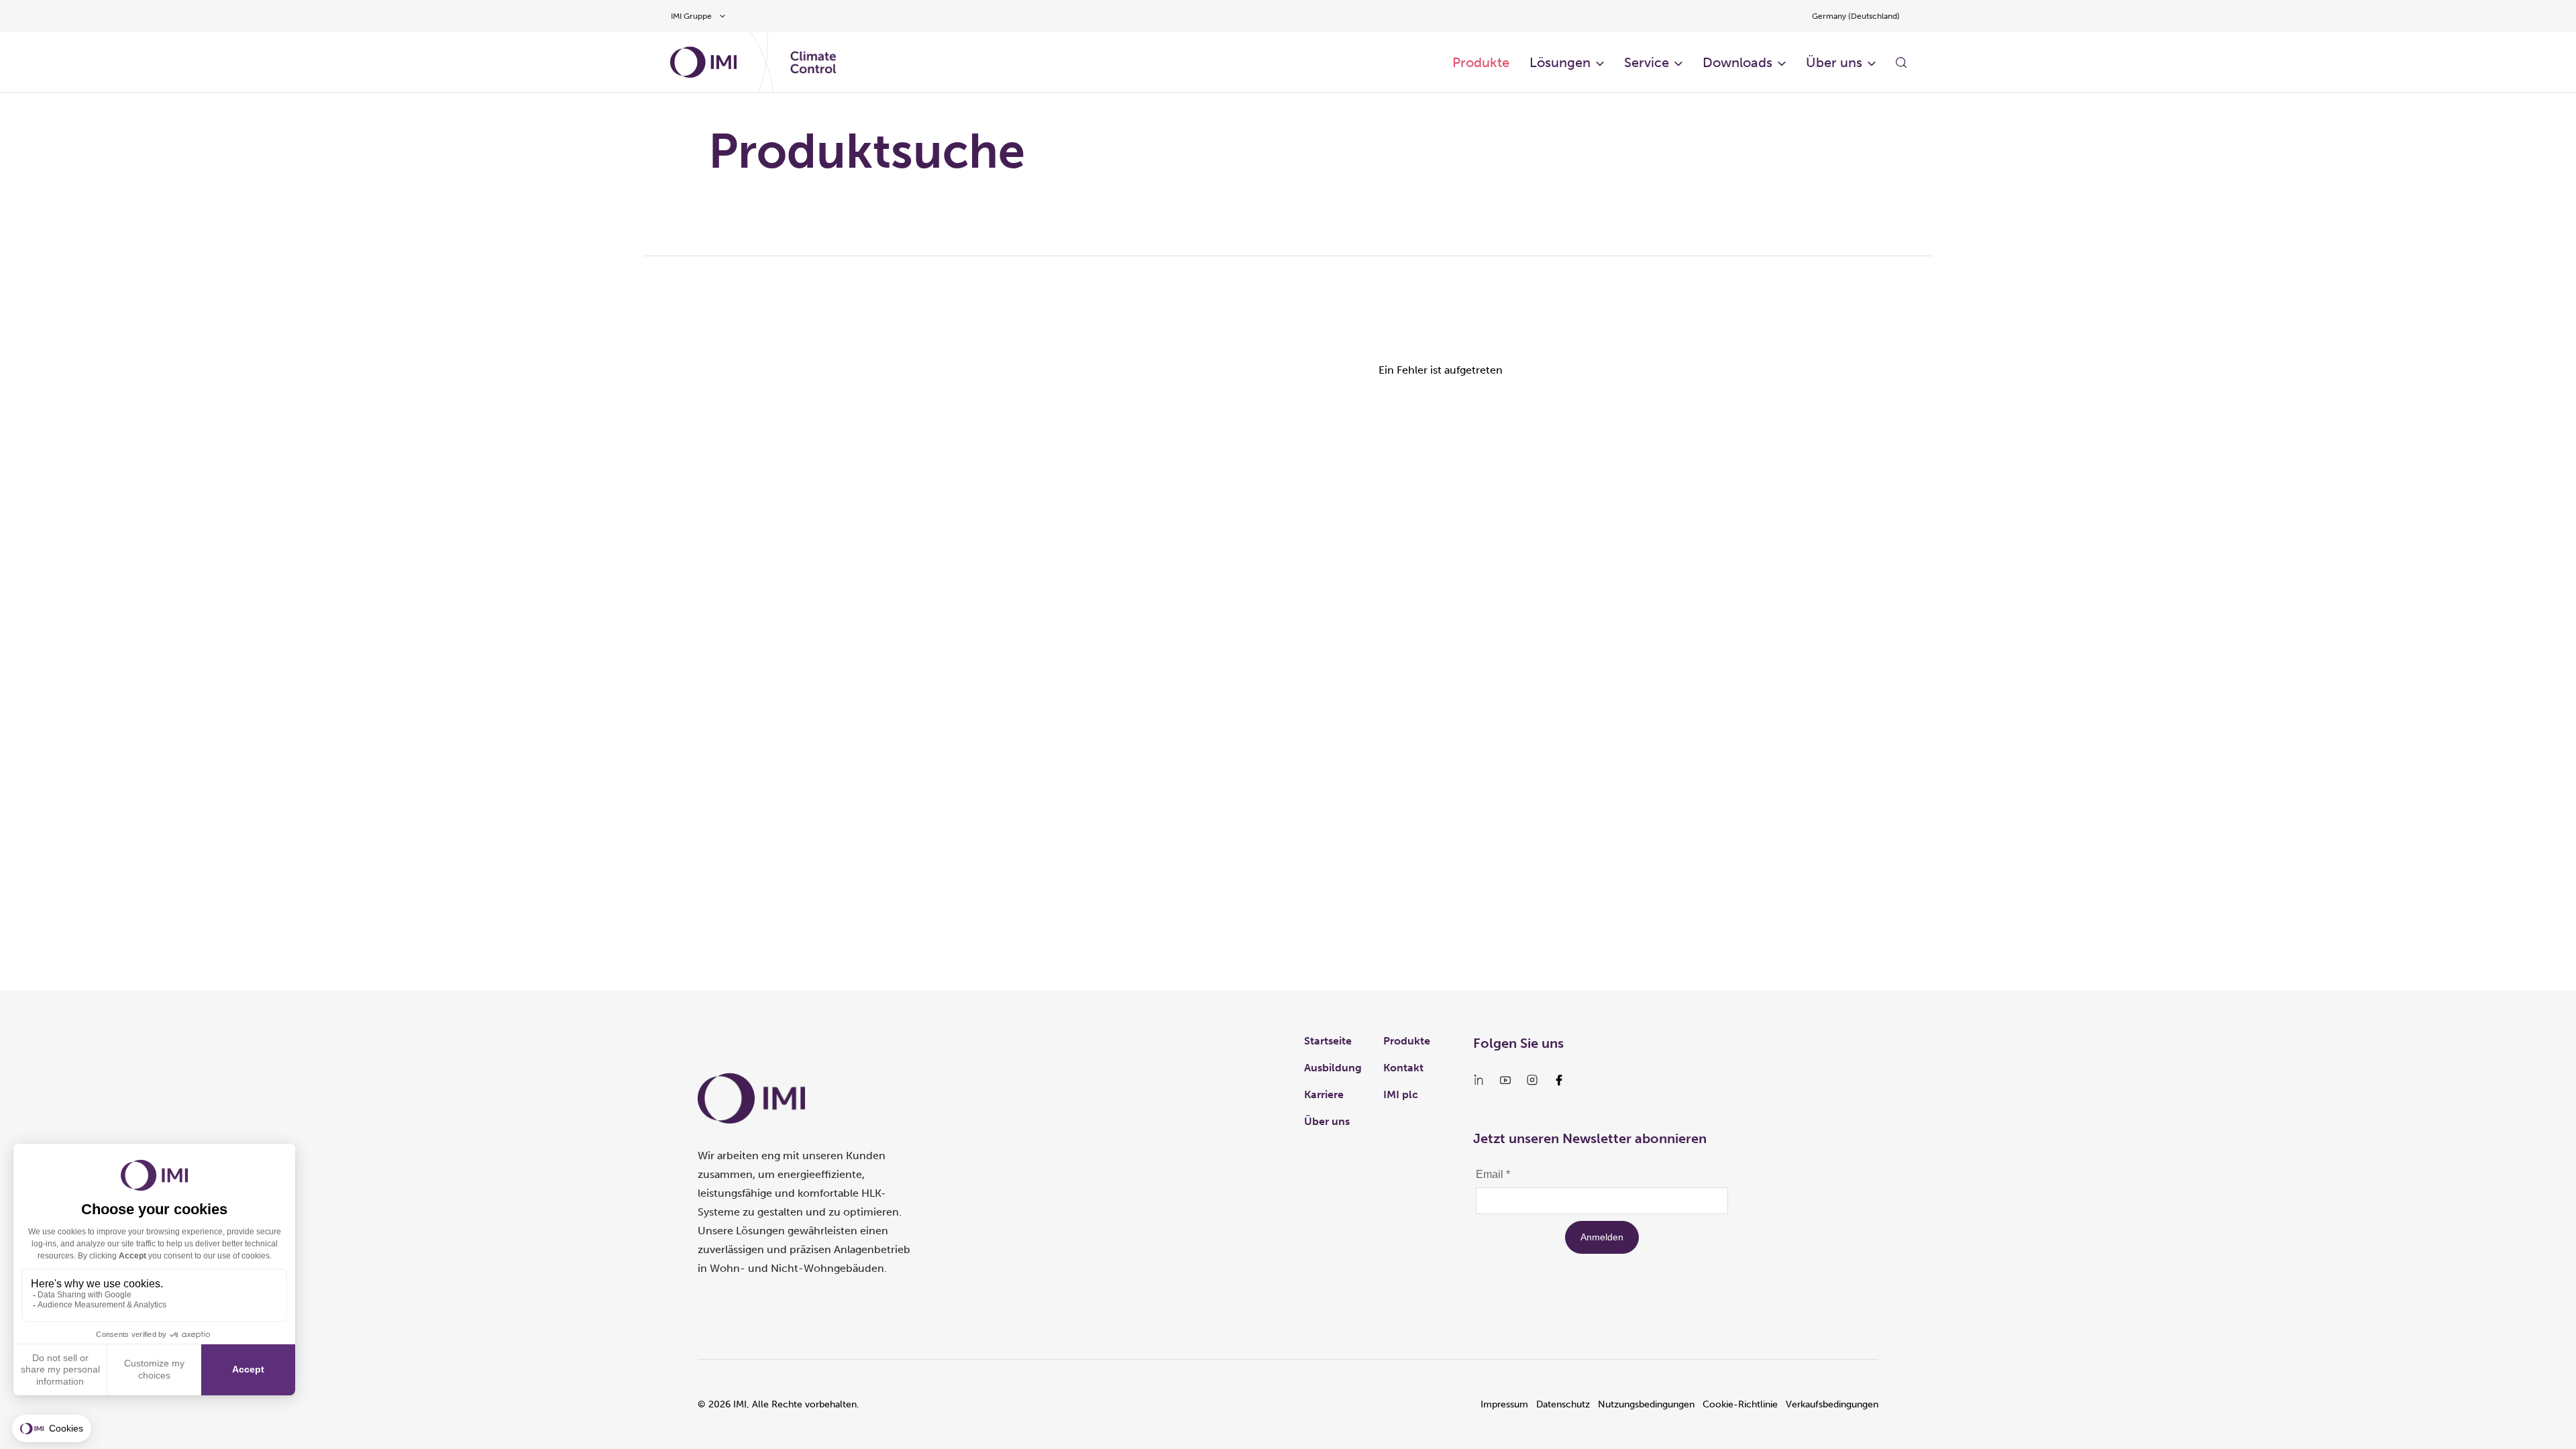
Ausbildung (1333, 1068)
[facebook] (1559, 1080)
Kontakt (1403, 1068)
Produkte (1481, 62)
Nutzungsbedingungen (1646, 1404)
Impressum (1504, 1404)
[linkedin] (1479, 1080)
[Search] (1901, 62)
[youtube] (1505, 1080)
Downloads (1737, 62)
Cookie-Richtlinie (1740, 1404)
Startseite (1328, 1041)
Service (1647, 62)
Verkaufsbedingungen (1832, 1404)
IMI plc (1401, 1094)
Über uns (1834, 62)
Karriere (1324, 1094)
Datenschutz (1563, 1404)
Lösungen (1560, 62)
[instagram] (1532, 1080)
